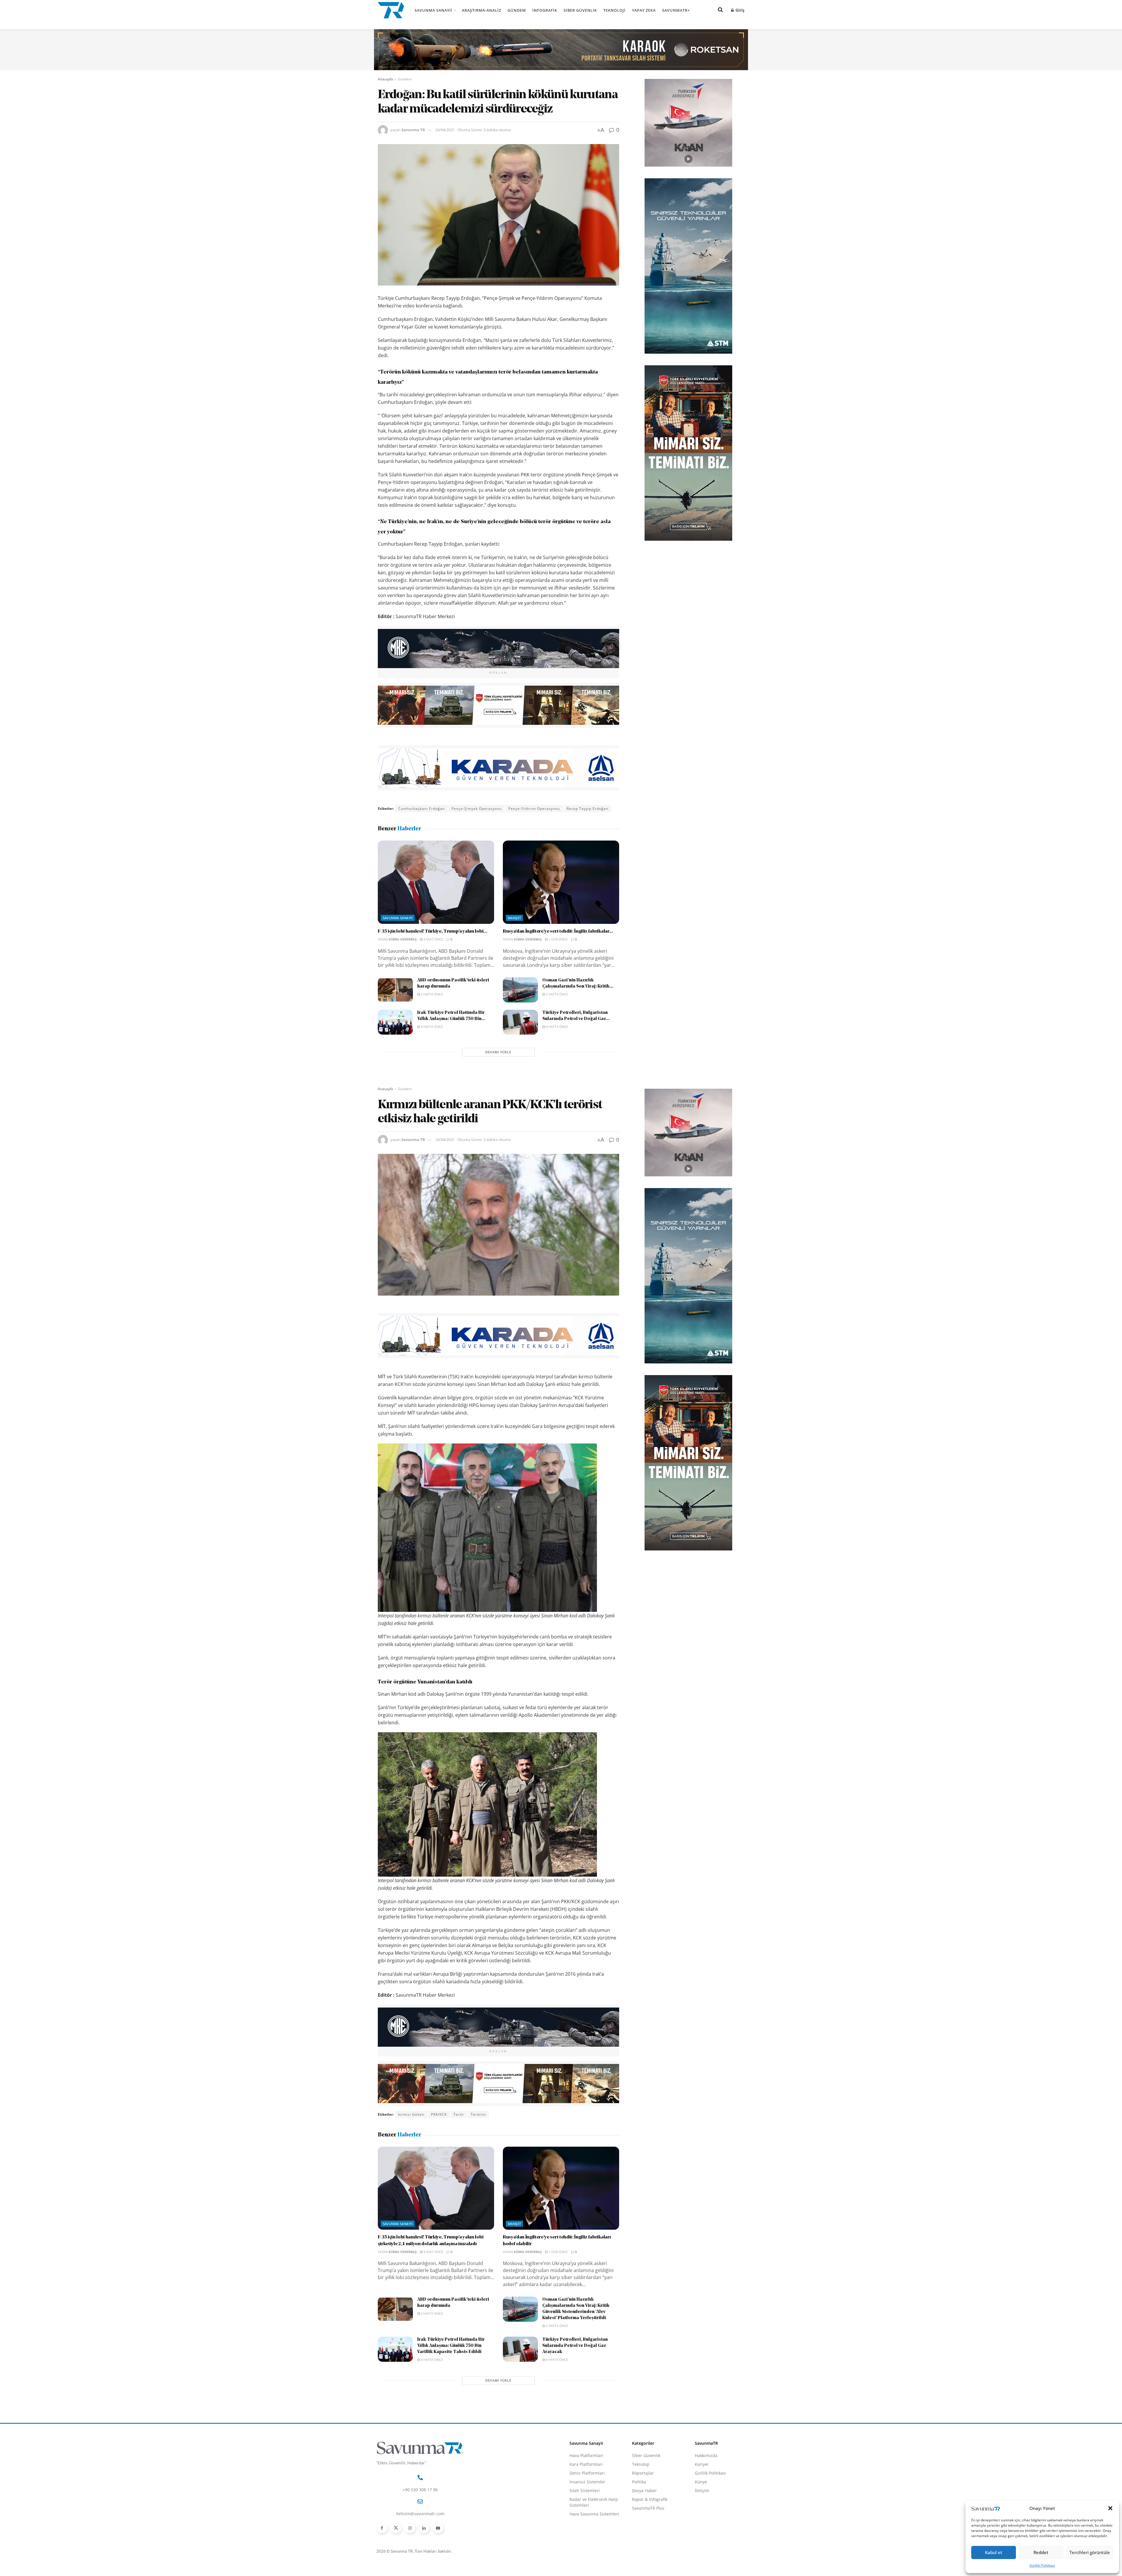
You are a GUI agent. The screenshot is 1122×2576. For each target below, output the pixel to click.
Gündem (517, 10)
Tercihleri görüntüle (1090, 2552)
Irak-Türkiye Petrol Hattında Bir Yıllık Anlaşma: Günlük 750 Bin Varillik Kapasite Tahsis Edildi (451, 2346)
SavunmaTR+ (676, 10)
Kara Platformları (586, 2464)
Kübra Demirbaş (403, 939)
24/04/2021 (445, 130)
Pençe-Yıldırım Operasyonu (534, 809)
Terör (459, 2114)
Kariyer (702, 2464)
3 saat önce (433, 939)
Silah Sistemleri (585, 2491)
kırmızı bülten (411, 2114)
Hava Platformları (586, 2455)
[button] (1110, 2508)
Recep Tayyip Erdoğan (587, 809)
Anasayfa (385, 79)
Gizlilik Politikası (1042, 2565)
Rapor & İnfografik (650, 2499)
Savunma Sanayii (433, 10)
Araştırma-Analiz (482, 10)
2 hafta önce (431, 994)
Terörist (478, 2114)
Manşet (515, 918)
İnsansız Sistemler (587, 2482)
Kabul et (994, 2552)
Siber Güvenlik (580, 10)
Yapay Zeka (644, 10)
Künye (701, 2482)
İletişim (702, 2491)
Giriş (739, 10)
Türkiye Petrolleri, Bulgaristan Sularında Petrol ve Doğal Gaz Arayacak (575, 2346)
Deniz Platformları (587, 2473)
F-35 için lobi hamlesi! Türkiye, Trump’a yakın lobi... (433, 931)
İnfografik (545, 10)
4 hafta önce (431, 1027)
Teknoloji (614, 10)
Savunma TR (413, 130)
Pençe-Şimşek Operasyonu (477, 809)
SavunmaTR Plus (648, 2508)
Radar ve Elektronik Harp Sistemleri (594, 2502)
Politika (639, 2482)
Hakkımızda (706, 2455)
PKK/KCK (439, 2114)
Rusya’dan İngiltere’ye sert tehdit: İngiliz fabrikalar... (558, 931)
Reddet (1041, 2552)
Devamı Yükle (498, 1052)
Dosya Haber (644, 2491)
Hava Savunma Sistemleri (594, 2514)
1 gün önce (558, 939)
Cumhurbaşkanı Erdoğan (421, 809)
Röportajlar (643, 2473)
